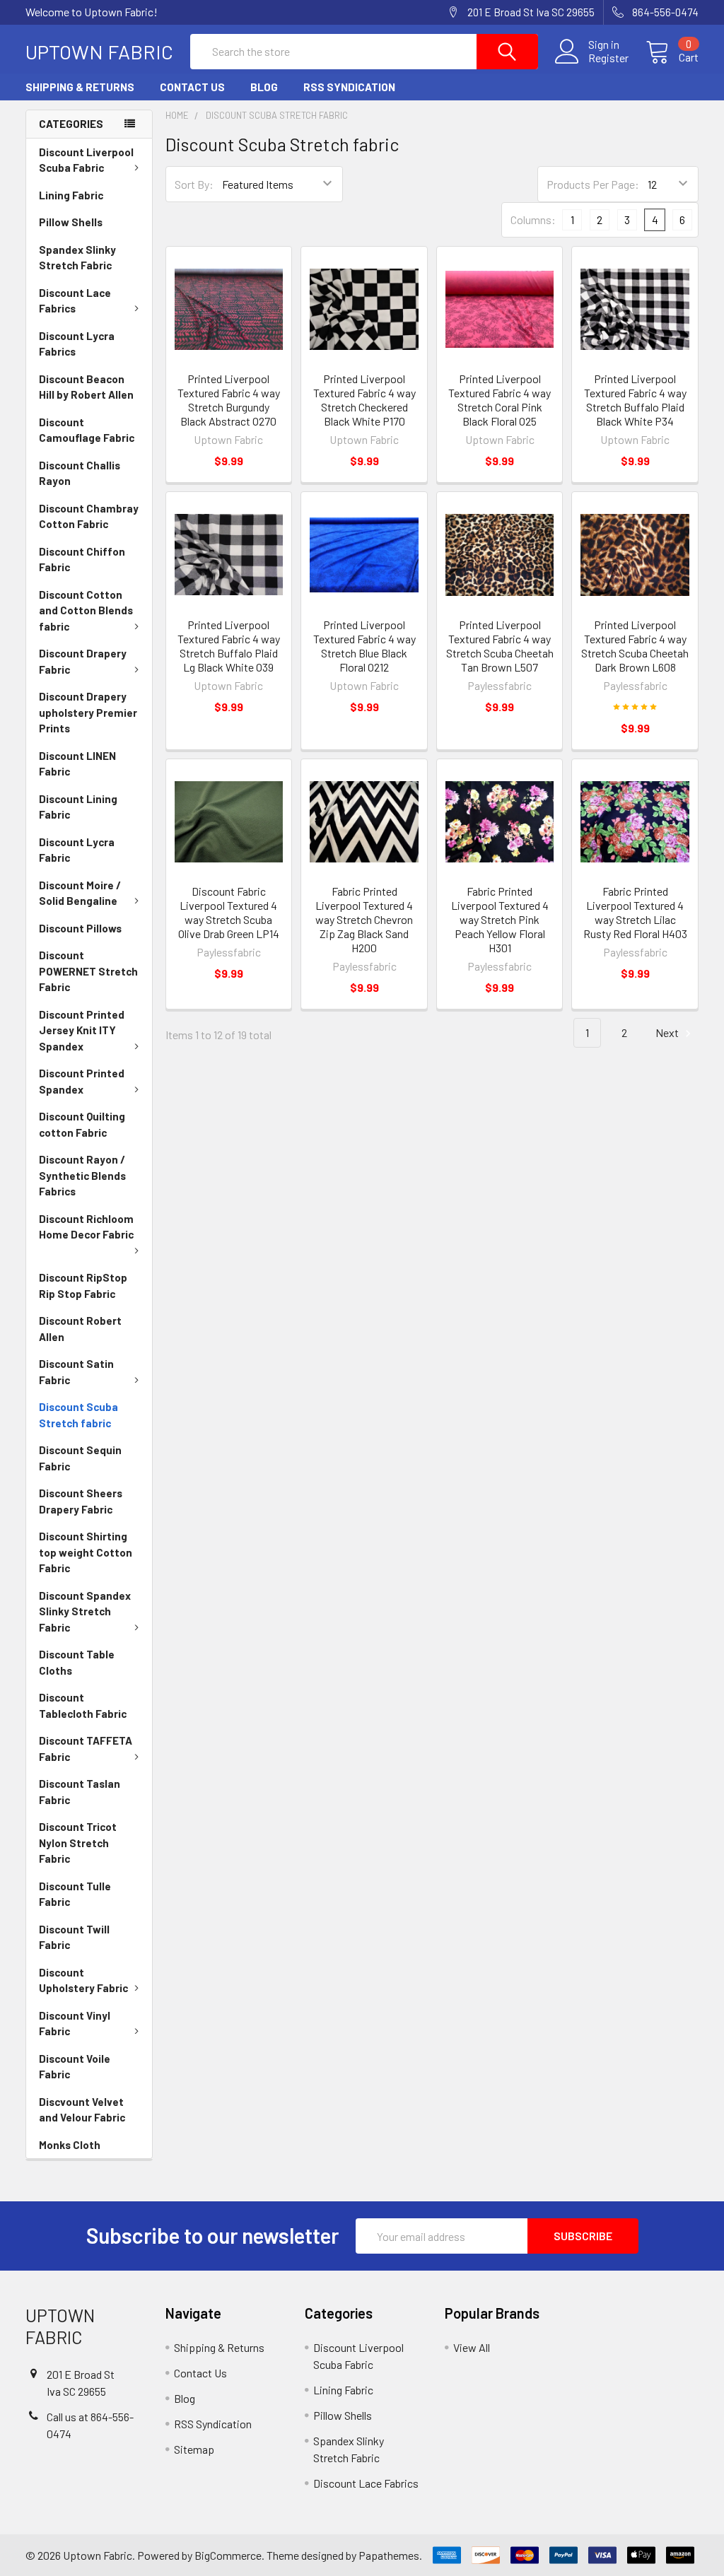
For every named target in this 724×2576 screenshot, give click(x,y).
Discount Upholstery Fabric (83, 1980)
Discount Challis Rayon (80, 473)
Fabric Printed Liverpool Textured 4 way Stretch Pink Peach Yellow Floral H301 (500, 919)
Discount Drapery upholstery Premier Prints (88, 712)
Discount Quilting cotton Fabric (82, 1124)
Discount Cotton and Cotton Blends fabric (86, 610)
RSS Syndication (349, 87)
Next (668, 1032)
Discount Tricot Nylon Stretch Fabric (78, 1843)
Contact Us (192, 87)
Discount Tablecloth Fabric (83, 1705)
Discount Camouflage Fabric (87, 430)
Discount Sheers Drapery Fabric (81, 1501)
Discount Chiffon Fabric (82, 560)
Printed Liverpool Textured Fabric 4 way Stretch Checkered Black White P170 (364, 400)
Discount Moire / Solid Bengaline (80, 893)
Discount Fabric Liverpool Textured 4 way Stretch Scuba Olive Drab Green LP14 (229, 912)
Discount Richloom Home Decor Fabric (86, 1227)
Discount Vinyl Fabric (75, 2024)
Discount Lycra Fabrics (77, 344)
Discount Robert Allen (80, 1329)
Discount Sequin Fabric (80, 1458)
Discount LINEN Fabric (77, 764)
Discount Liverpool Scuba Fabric (86, 160)
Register (608, 58)
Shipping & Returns (80, 87)
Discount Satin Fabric (76, 1372)
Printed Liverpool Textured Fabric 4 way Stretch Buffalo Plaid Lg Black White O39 (229, 646)
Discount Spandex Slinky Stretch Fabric (85, 1611)
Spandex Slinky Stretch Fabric (77, 258)
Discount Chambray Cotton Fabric (89, 516)
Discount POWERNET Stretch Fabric (88, 971)
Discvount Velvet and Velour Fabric (82, 2110)
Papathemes (389, 2555)
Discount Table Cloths (77, 1662)
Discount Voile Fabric (75, 2067)
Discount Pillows (80, 928)
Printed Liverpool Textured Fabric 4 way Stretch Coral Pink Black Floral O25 (500, 400)
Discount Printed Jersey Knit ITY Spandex (82, 1030)
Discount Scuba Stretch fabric (78, 1415)
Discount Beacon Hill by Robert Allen (86, 387)
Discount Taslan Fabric (80, 1792)
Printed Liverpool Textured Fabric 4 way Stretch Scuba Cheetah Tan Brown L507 (500, 646)
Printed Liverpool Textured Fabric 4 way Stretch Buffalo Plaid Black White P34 (635, 400)
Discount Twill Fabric (74, 1937)
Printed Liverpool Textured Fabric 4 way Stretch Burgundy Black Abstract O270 (229, 400)
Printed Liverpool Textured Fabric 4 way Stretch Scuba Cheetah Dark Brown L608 (635, 646)
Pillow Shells (71, 222)
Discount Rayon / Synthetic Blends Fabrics (82, 1175)
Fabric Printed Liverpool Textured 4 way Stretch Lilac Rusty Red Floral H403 (635, 912)
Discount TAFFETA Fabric (86, 1749)
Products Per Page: (593, 184)
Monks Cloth (70, 2145)
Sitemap (194, 2449)
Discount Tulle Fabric (75, 1894)
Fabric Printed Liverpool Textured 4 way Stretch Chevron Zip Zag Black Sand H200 (364, 919)
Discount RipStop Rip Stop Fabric (83, 1286)
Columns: (533, 219)
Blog (264, 87)
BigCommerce (228, 2555)
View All (472, 2347)
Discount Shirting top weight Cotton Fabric (86, 1552)
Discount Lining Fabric (78, 807)
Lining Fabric (71, 195)
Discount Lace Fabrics (75, 301)
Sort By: (194, 184)
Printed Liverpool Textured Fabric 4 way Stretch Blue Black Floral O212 (364, 646)
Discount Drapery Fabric (83, 661)
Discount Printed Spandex (82, 1081)
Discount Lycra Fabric (77, 850)
